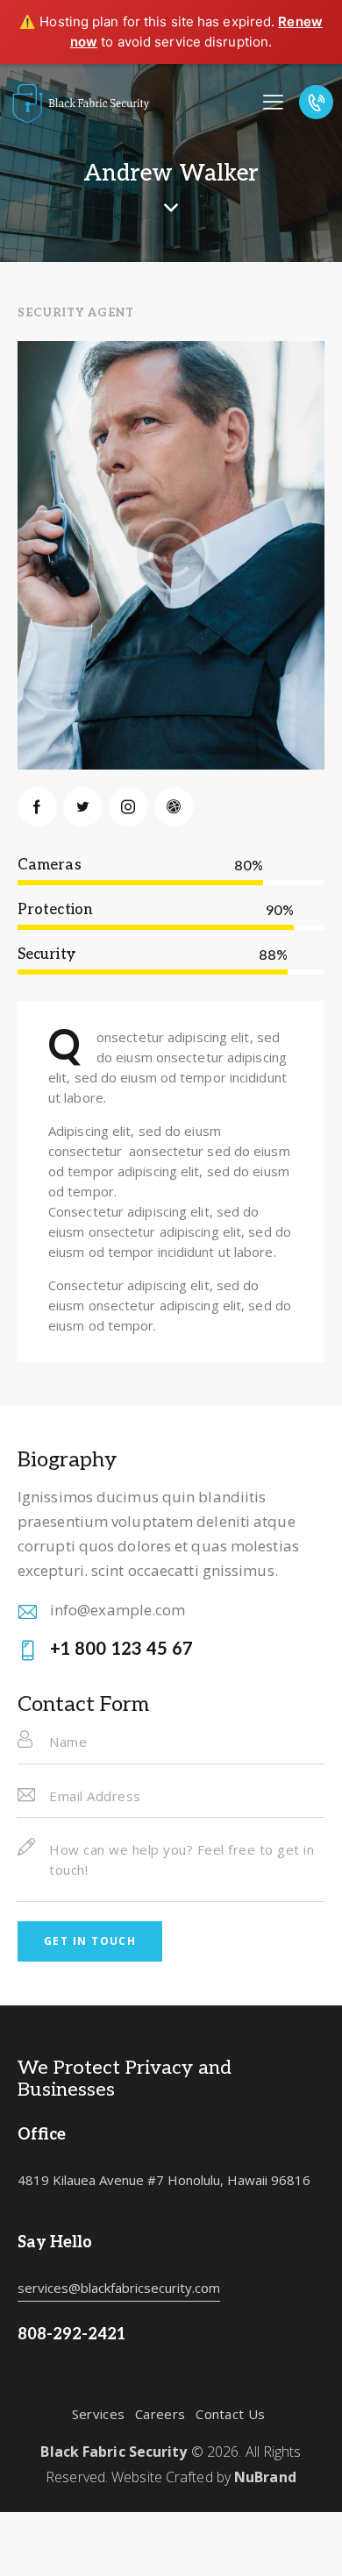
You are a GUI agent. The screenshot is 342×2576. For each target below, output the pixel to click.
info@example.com (118, 1610)
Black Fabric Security (114, 2452)
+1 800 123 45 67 (122, 1650)
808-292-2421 (71, 2335)
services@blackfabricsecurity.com (119, 2288)
